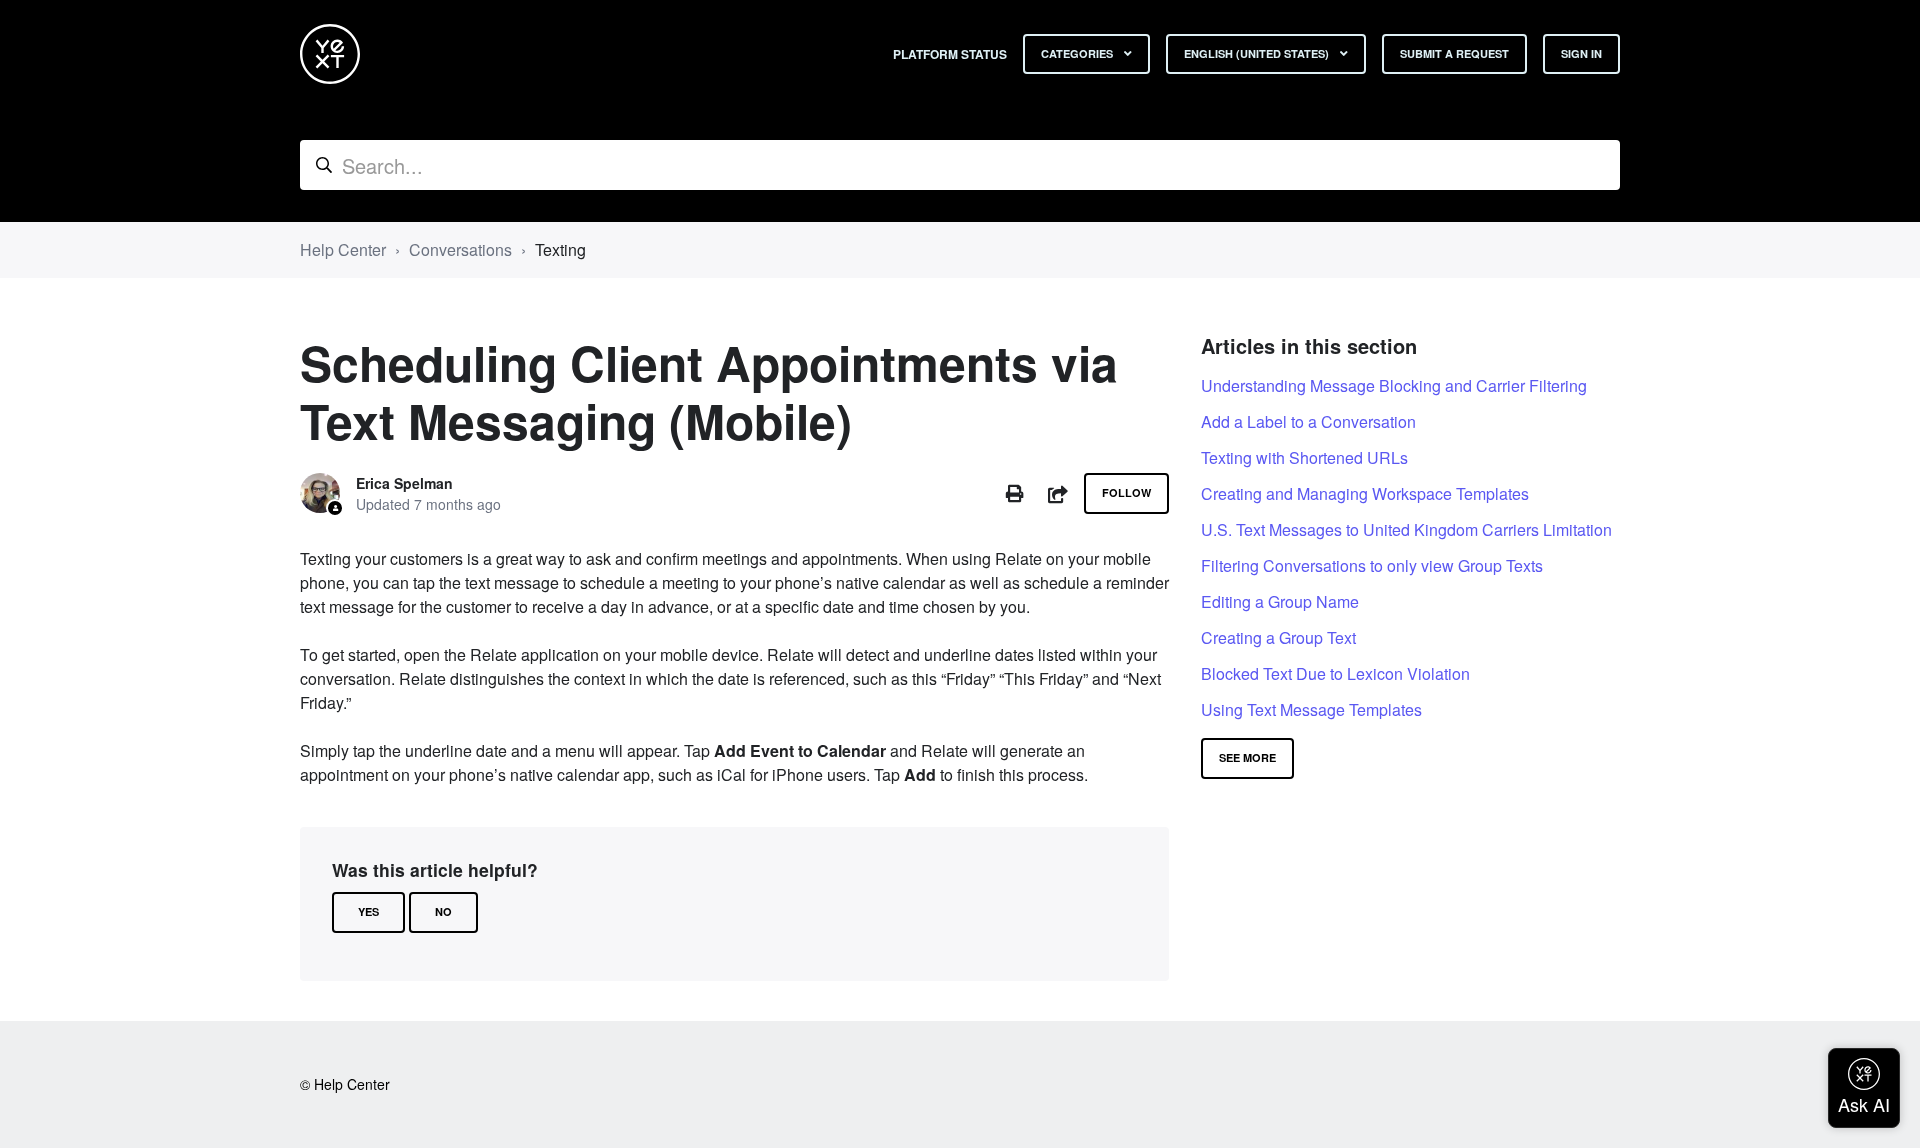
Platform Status (950, 54)
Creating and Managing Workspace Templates (1365, 493)
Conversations (460, 249)
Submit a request (1454, 53)
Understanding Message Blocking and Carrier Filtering (1394, 385)
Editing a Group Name (1280, 601)
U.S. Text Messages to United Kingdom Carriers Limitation (1406, 529)
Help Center (343, 249)
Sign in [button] (1581, 53)
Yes (368, 911)
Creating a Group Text (1278, 637)
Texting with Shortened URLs (1304, 457)
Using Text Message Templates (1311, 709)
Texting (560, 249)
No (443, 911)
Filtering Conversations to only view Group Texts (1372, 565)
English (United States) (1258, 53)
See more (1247, 757)
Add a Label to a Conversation (1308, 421)
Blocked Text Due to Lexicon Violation (1335, 673)
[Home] (330, 54)
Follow (1126, 492)
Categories (1078, 53)
